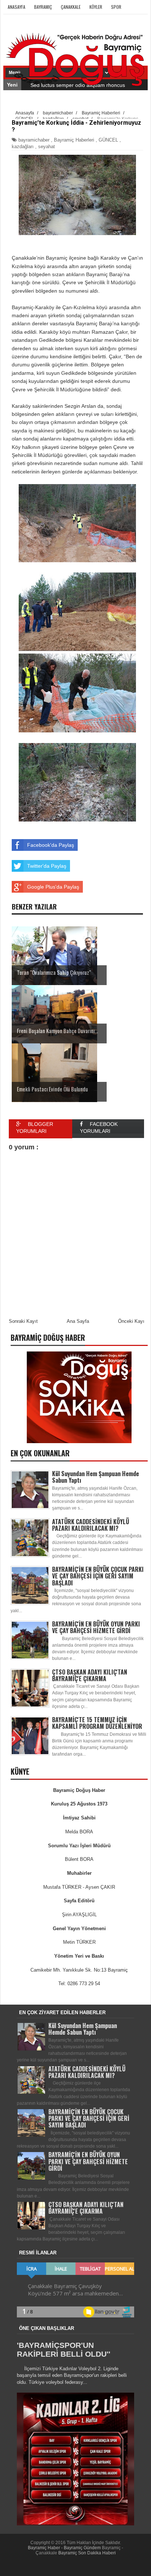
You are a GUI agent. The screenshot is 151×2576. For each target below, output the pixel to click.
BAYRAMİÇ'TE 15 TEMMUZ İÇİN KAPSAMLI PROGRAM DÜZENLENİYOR (97, 1723)
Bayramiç (43, 7)
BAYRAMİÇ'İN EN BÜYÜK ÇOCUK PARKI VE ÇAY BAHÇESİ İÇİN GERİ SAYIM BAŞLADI (98, 1576)
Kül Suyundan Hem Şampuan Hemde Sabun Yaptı (95, 1477)
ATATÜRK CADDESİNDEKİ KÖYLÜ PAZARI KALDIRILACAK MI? (91, 1525)
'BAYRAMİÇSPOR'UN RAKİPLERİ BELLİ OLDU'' (64, 2350)
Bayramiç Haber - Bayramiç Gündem (65, 2548)
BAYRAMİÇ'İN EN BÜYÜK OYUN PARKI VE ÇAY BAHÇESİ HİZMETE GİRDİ (96, 1627)
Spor (116, 7)
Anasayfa (16, 7)
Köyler (96, 7)
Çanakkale (71, 7)
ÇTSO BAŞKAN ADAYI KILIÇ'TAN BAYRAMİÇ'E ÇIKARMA (90, 1675)
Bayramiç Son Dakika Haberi (87, 2553)
